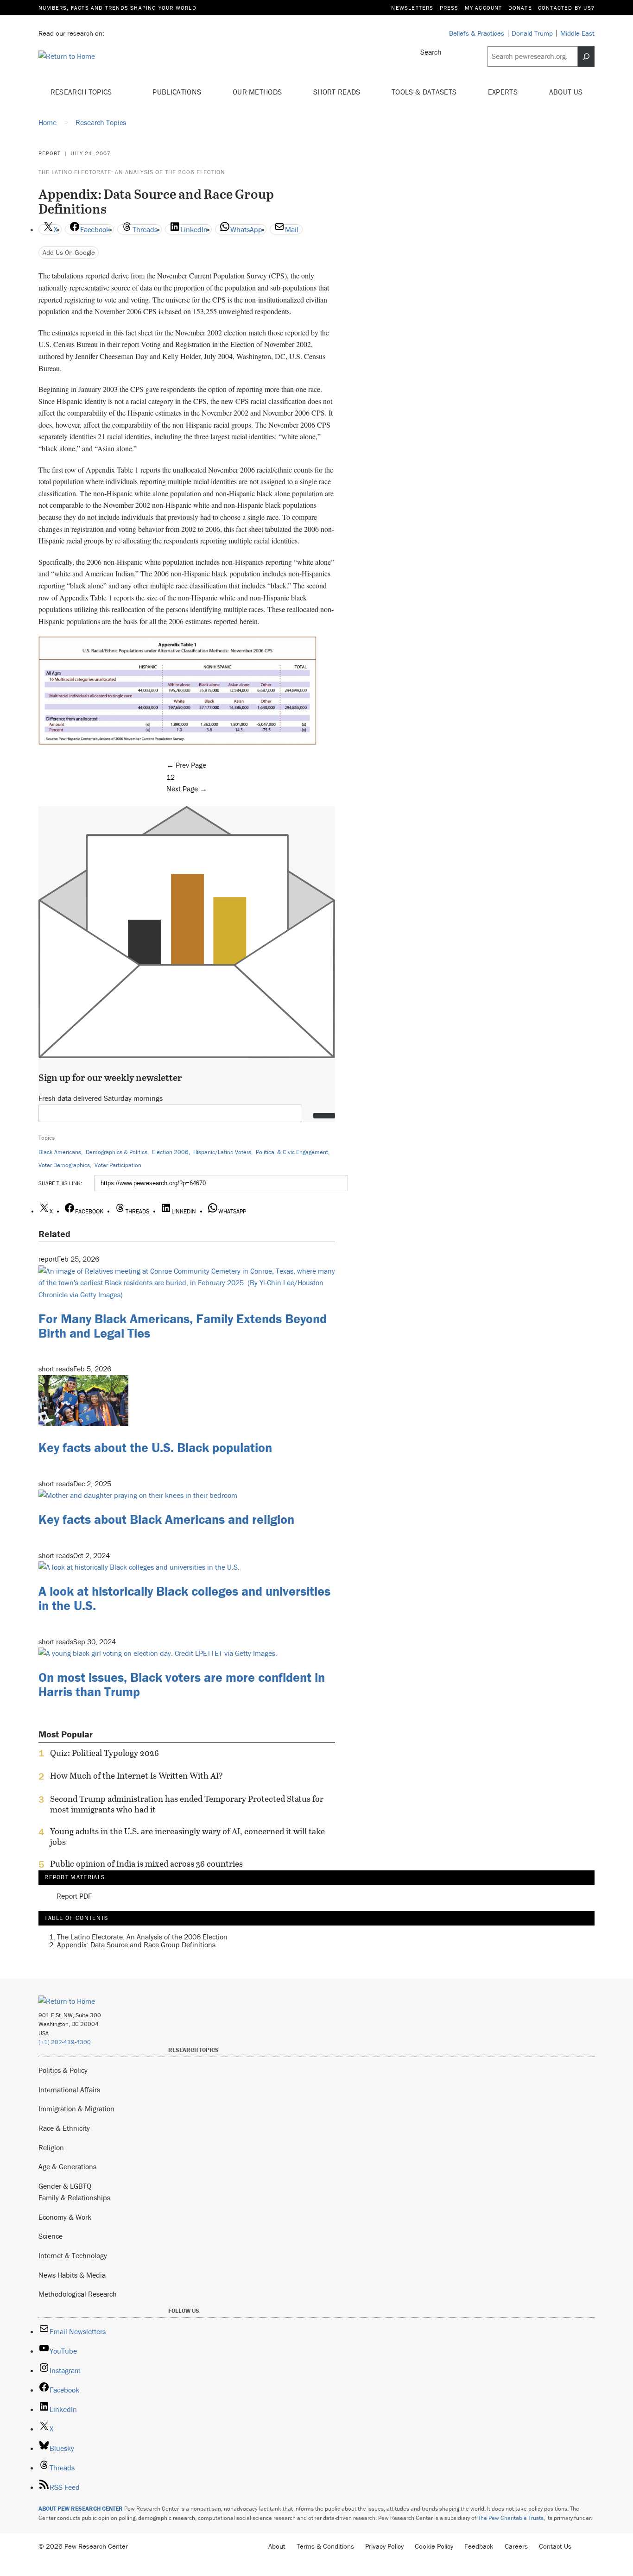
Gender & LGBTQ (65, 2186)
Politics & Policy (63, 2070)
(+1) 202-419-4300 (65, 2042)
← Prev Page (186, 765)
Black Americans (60, 1152)
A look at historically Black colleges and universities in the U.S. (184, 1598)
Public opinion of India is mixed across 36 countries (146, 1864)
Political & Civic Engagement (292, 1152)
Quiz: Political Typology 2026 (104, 1753)
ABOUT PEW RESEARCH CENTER (81, 2509)
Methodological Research (78, 2294)
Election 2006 (170, 1152)
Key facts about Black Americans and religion (166, 1519)
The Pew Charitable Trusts (511, 2518)
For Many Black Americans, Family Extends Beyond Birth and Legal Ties (183, 1326)
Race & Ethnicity (64, 2128)
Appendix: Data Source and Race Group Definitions (136, 1945)
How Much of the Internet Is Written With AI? (136, 1776)
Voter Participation (118, 1165)
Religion (51, 2147)
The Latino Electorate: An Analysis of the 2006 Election (132, 172)
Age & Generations (67, 2166)
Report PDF (74, 1896)
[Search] (586, 57)
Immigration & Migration (76, 2109)
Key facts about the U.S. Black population (155, 1447)
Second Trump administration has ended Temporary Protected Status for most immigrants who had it (187, 1804)
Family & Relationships (74, 2197)
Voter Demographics (64, 1165)
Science (51, 2236)
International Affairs (69, 2090)
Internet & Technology (73, 2255)
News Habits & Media (72, 2275)
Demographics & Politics (117, 1152)
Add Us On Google (69, 252)
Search (431, 52)
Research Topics (82, 92)
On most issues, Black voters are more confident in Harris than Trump (182, 1684)
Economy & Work (65, 2217)
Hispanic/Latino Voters (222, 1152)
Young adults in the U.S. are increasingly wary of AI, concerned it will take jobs (187, 1837)
